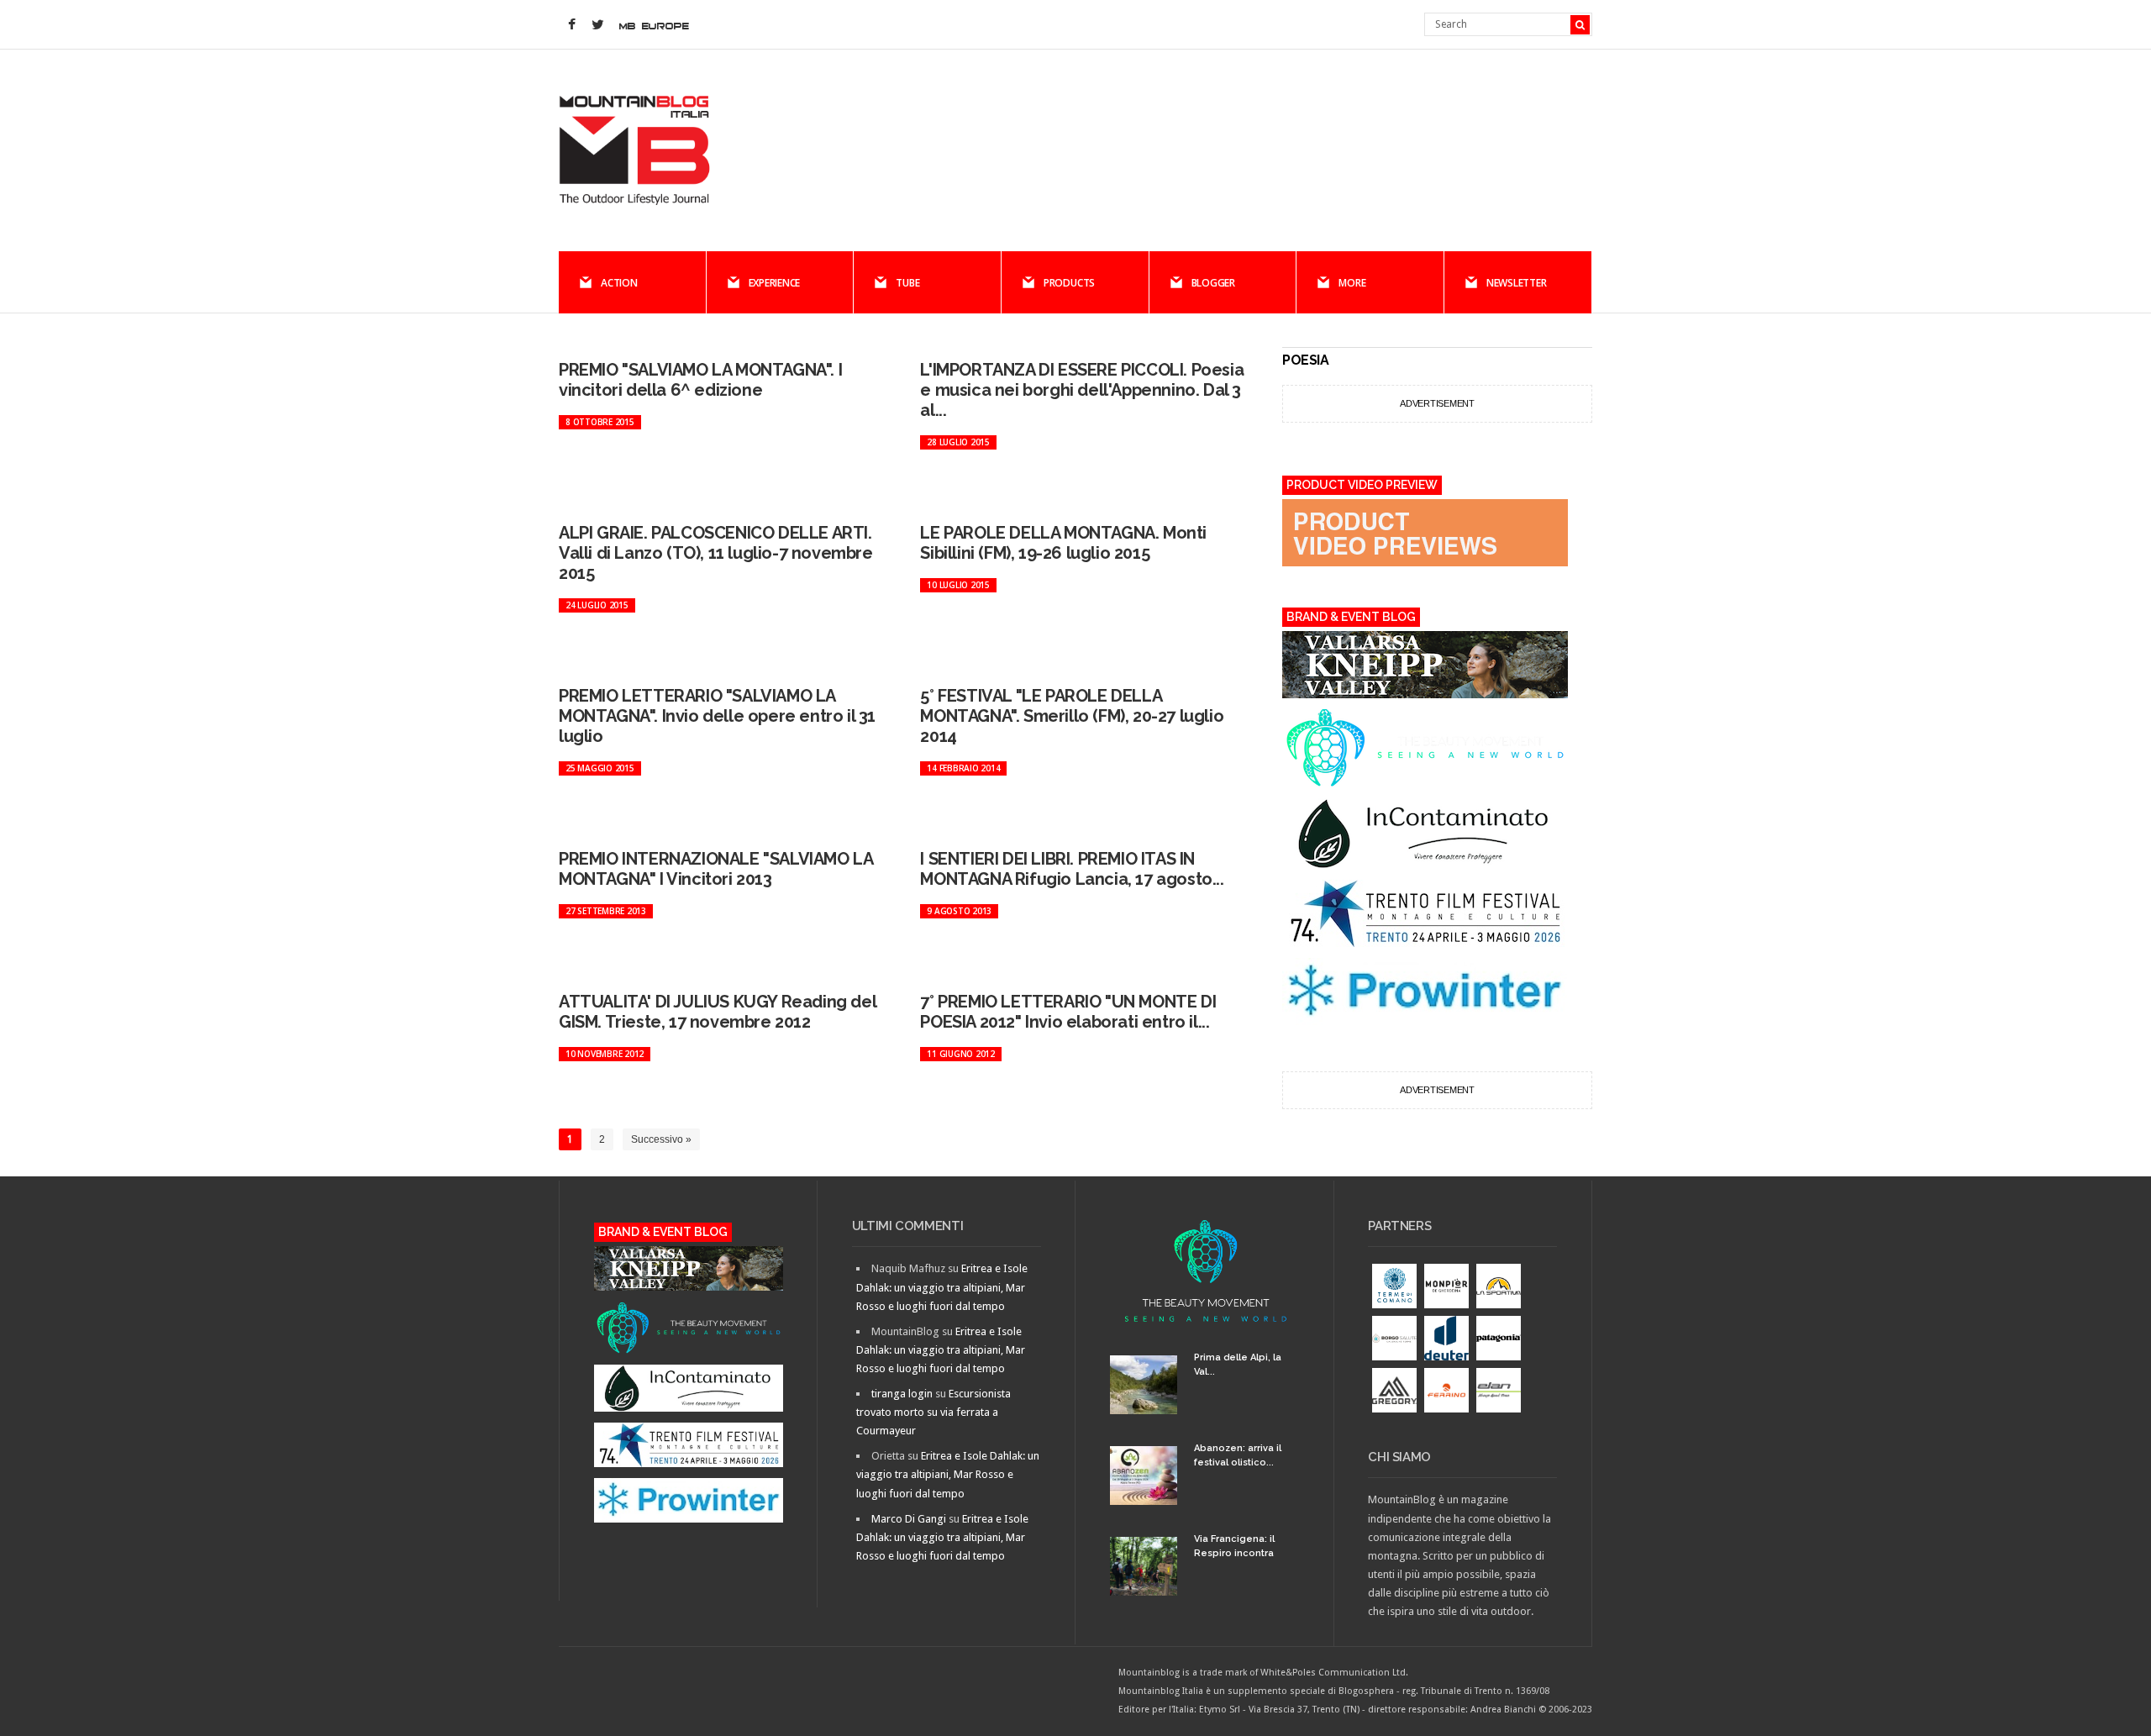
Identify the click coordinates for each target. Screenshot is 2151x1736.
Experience (775, 283)
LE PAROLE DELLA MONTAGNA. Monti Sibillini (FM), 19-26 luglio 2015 (1063, 543)
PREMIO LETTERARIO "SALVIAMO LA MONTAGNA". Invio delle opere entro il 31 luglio (717, 716)
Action (619, 283)
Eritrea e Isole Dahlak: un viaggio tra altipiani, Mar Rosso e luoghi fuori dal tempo (942, 1287)
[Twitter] (597, 25)
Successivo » (661, 1139)
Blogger (1213, 283)
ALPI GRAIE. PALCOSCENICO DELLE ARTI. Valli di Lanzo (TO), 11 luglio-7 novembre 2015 (716, 553)
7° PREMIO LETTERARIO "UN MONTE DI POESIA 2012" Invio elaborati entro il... (1068, 1012)
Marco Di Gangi (909, 1519)
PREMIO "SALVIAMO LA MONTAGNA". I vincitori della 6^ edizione (700, 380)
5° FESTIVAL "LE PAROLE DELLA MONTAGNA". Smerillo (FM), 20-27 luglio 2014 (1072, 716)
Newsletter (1517, 283)
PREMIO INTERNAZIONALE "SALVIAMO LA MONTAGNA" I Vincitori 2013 (715, 869)
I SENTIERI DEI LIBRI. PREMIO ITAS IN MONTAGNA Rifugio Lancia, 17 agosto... (1072, 869)
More (1352, 283)
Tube (907, 283)
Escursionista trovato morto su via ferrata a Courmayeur (934, 1412)
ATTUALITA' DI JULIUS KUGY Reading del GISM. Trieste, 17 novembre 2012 (717, 1012)
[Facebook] (571, 25)
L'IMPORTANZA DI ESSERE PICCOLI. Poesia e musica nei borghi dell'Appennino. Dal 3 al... (1082, 390)
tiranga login (902, 1394)
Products (1069, 283)
